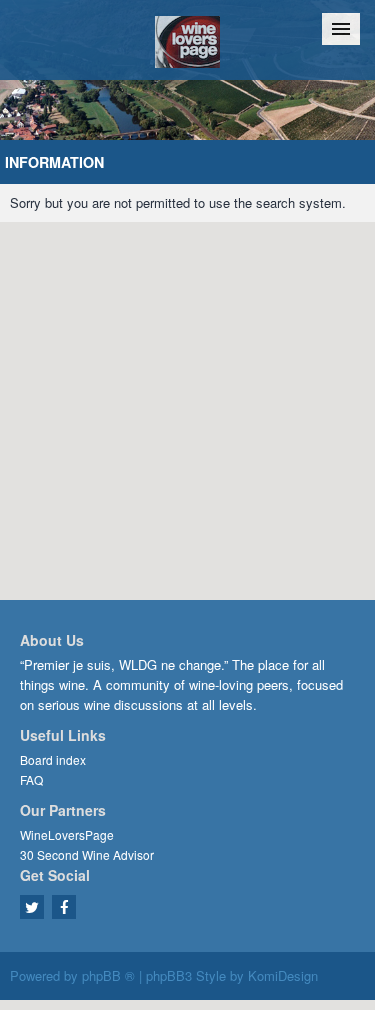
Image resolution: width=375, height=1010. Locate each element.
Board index (53, 759)
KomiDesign (283, 975)
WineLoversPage (67, 834)
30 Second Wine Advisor (87, 854)
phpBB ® (108, 975)
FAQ (31, 779)
